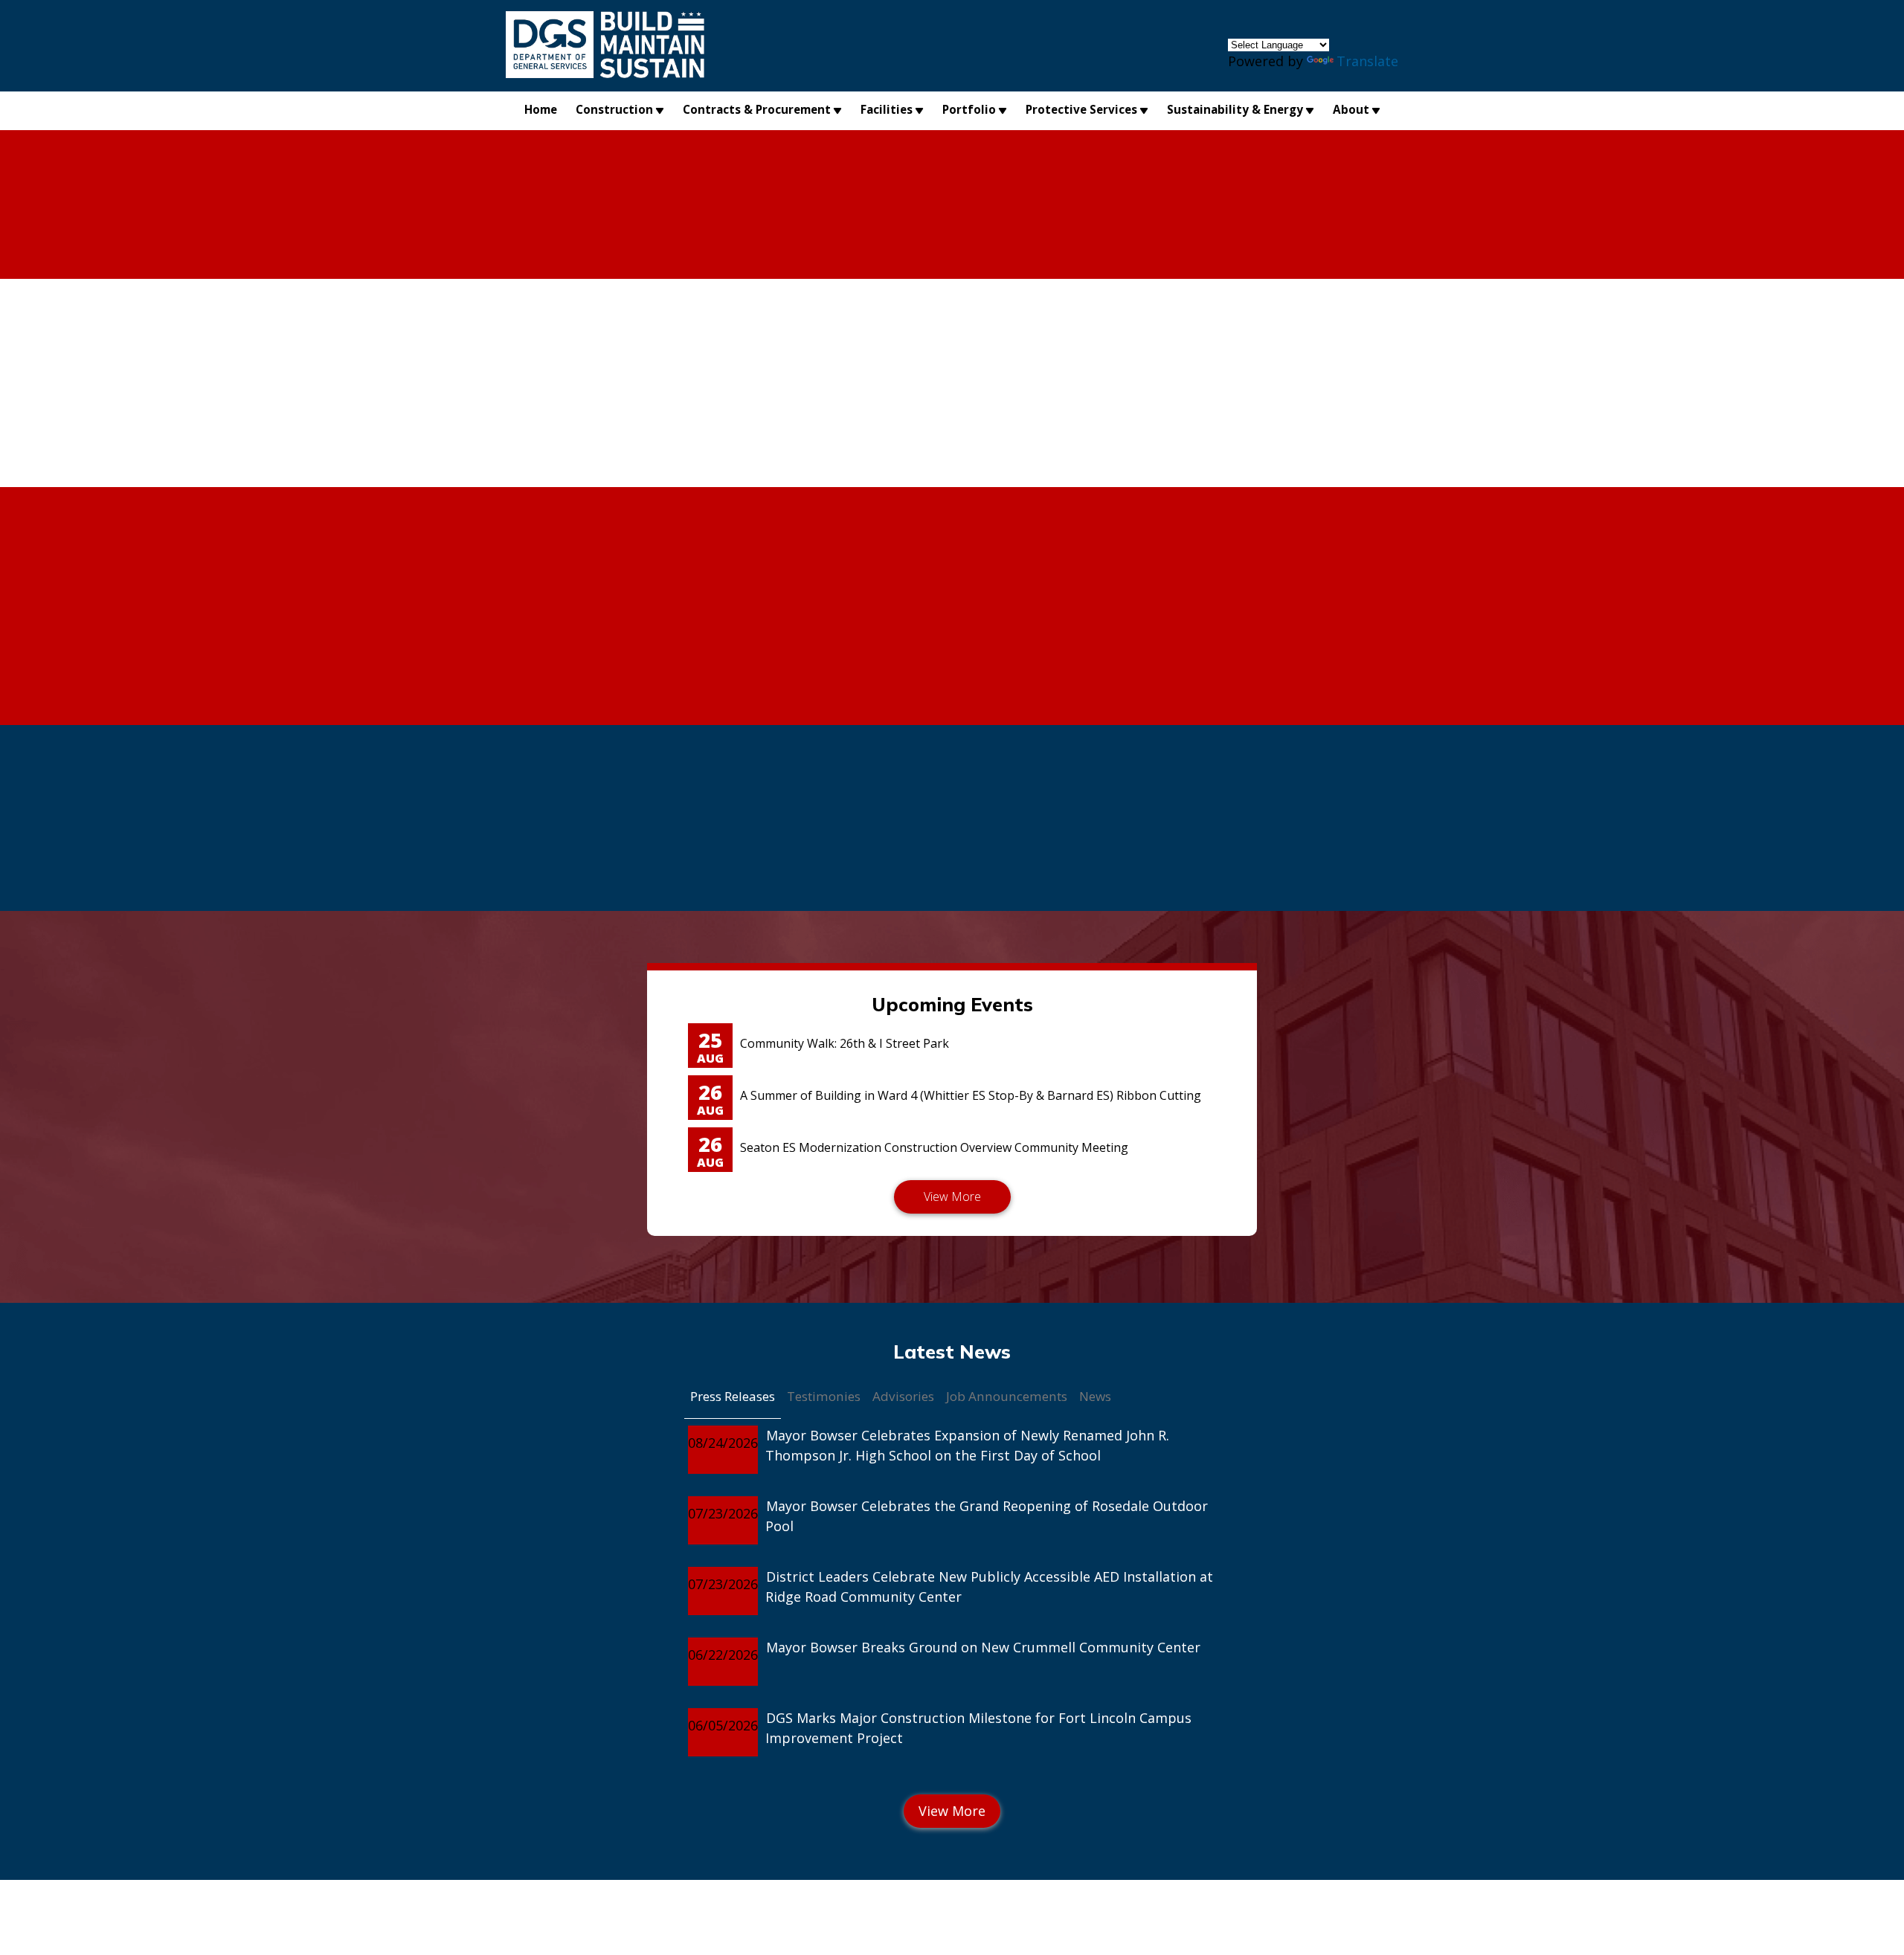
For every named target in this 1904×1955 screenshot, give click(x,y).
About (1351, 109)
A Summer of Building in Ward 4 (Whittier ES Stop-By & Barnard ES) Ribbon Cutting (971, 1095)
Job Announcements (1007, 1396)
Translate (1367, 61)
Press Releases (733, 1396)
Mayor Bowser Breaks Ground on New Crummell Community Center (983, 1647)
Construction (614, 109)
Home (541, 109)
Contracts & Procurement (757, 109)
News (1095, 1396)
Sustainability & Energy (1235, 109)
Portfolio (969, 109)
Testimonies (824, 1396)
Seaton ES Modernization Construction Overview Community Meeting (934, 1147)
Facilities (887, 109)
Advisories (903, 1396)
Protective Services (1081, 109)
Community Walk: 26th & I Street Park (845, 1043)
